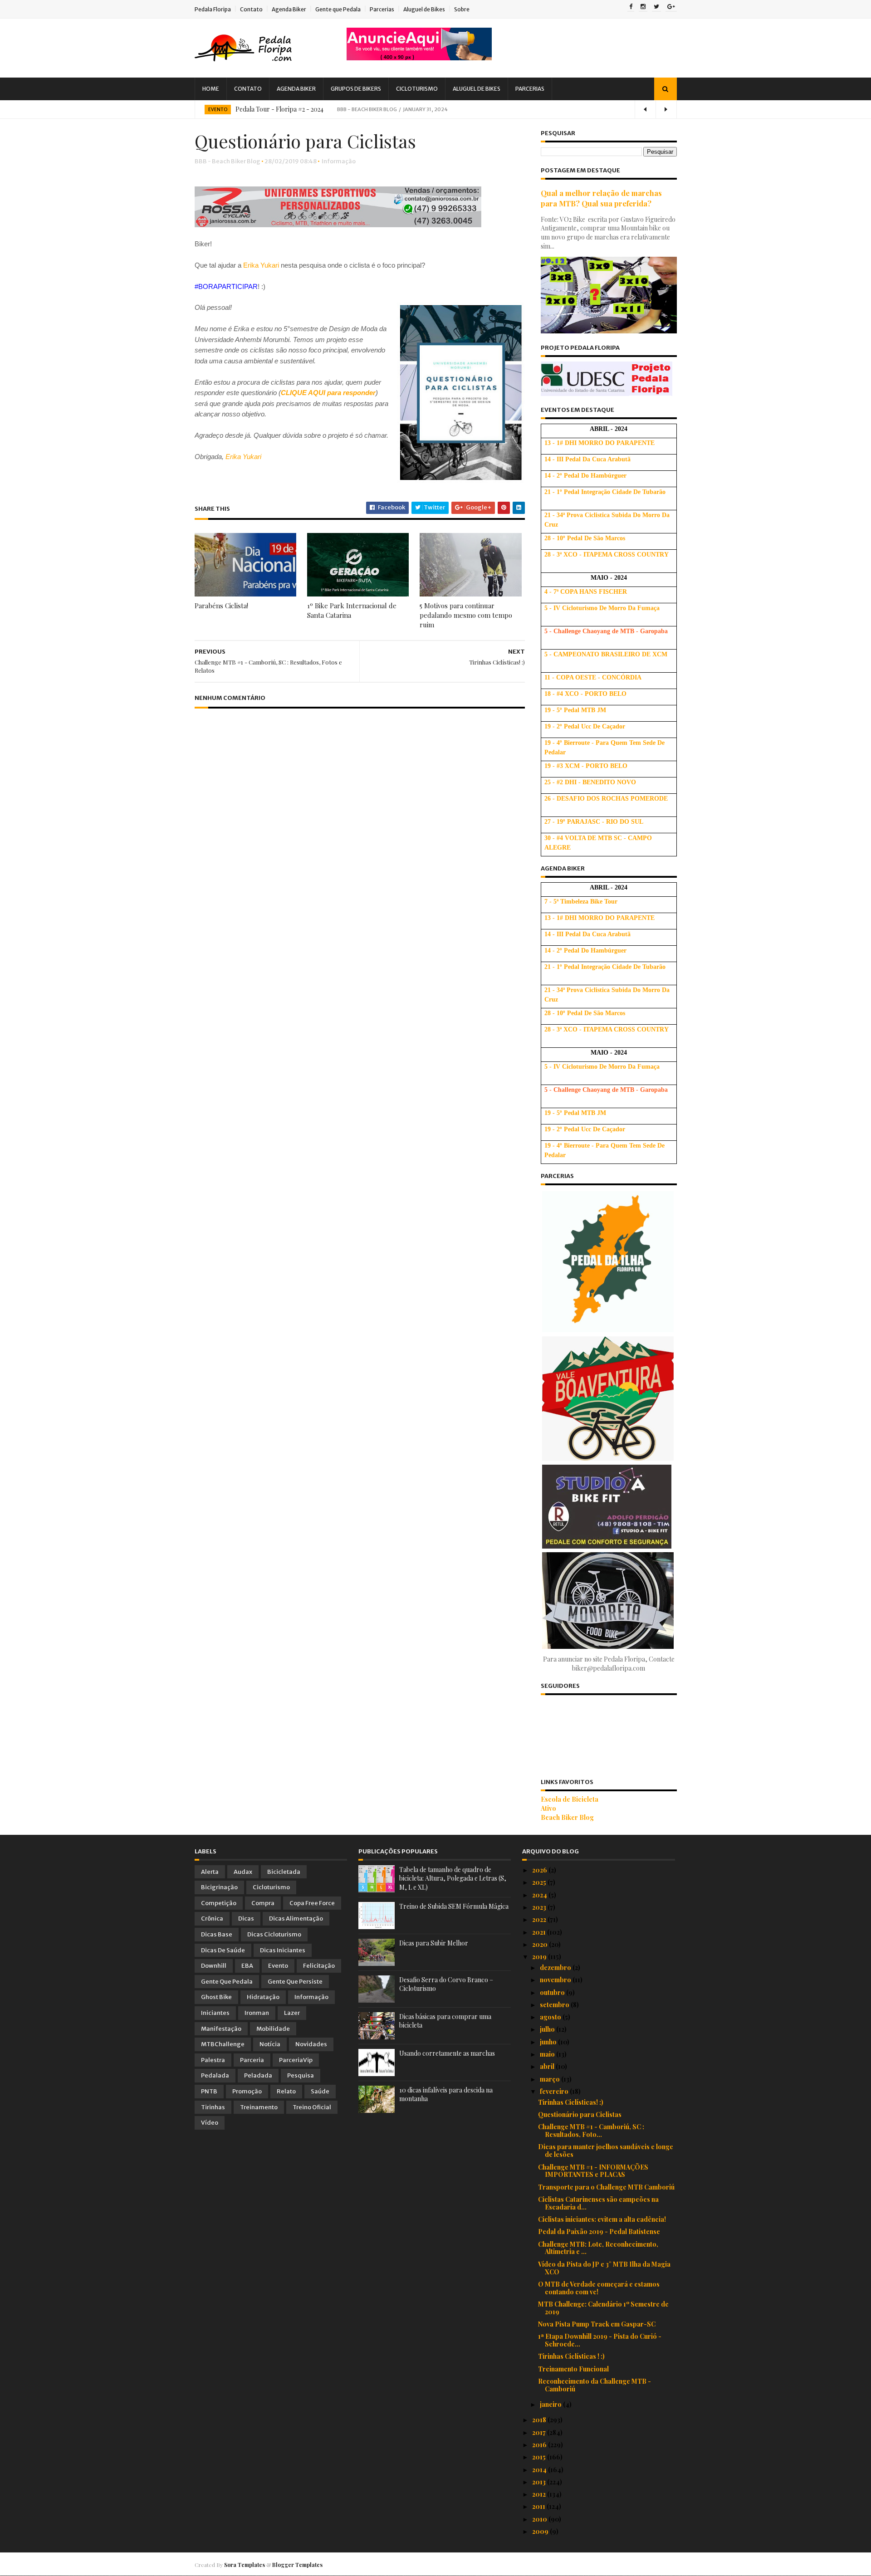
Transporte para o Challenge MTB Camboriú (606, 2187)
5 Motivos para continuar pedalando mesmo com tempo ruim (466, 615)
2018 (540, 2420)
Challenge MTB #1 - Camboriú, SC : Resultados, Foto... (591, 2131)
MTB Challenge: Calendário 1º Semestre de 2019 (603, 2308)
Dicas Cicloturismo (274, 1934)
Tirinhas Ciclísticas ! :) (571, 2356)
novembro (556, 1980)
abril (548, 2066)
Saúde (320, 2091)
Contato (251, 9)
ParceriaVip (296, 2060)
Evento (218, 110)
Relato (286, 2091)
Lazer (292, 2013)
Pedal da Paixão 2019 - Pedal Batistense (599, 2231)
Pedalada (215, 2075)
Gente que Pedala (338, 9)
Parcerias (382, 9)
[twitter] (656, 7)
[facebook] (631, 7)
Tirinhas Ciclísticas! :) (571, 2102)
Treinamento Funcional (573, 2369)
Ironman (257, 2013)
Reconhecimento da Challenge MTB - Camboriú (595, 2385)
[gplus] (671, 7)
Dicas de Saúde (223, 1950)
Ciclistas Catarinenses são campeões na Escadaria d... (598, 2203)
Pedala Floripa (213, 9)
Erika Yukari (261, 265)
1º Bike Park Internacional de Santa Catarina (352, 610)
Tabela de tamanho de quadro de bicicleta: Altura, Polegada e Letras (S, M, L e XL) (453, 1878)
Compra (263, 1903)
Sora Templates (245, 2565)
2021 (540, 1932)
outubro (553, 1992)
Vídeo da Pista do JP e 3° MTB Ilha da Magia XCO (604, 2268)
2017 (540, 2432)
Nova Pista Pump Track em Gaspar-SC (597, 2324)
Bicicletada (284, 1872)
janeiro (551, 2404)
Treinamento (259, 2107)
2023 (540, 1907)
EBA (247, 1966)
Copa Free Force (312, 1903)
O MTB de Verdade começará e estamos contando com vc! (599, 2288)
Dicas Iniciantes (283, 1950)
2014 (540, 2470)
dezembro (556, 1967)
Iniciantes (215, 2013)
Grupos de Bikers (356, 89)
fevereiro (555, 2091)
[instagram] (643, 7)
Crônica (212, 1919)
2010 (540, 2519)
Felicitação (319, 1966)
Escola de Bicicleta (570, 1799)
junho (549, 2042)
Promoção (247, 2091)
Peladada (258, 2075)
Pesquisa (301, 2075)
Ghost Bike (216, 1997)
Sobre (462, 9)
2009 (541, 2531)
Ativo (548, 1808)
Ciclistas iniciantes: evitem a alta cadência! (602, 2219)
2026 (540, 1870)
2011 (539, 2506)
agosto (551, 2017)
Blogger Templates (297, 2565)
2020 (541, 1944)
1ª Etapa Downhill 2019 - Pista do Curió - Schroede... (600, 2340)
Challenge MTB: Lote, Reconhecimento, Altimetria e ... (598, 2248)
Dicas (246, 1919)
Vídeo (210, 2123)
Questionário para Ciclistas (580, 2114)
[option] (436, 109)
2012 (540, 2494)
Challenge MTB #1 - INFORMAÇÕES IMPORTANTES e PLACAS (593, 2171)
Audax (243, 1872)
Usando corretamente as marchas (447, 2053)
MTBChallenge (223, 2044)
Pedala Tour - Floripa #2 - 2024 (279, 109)
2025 (540, 1882)
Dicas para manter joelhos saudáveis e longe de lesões (606, 2151)
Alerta (210, 1872)
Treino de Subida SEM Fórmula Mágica (454, 1906)
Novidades (311, 2044)
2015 (540, 2457)
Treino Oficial (312, 2107)
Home (211, 89)
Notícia (270, 2044)
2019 (540, 1957)
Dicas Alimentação (296, 1919)
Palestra (213, 2060)
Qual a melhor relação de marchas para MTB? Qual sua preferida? (601, 198)
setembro (555, 2005)
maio (548, 2054)
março (550, 2079)
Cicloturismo (417, 89)
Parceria (252, 2060)
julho (548, 2029)
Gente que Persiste (295, 1982)
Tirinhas (213, 2107)
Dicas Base (217, 1934)
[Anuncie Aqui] (419, 58)
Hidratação (263, 1997)
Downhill (214, 1966)
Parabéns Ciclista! (221, 606)
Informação (339, 161)
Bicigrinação (219, 1887)
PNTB (209, 2091)
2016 (540, 2445)
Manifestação (221, 2029)
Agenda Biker (289, 9)
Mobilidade (273, 2029)
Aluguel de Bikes (424, 9)
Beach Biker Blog (567, 1817)
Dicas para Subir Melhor (434, 1943)
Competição (219, 1903)
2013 (540, 2482)
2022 (540, 1919)
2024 (540, 1895)
